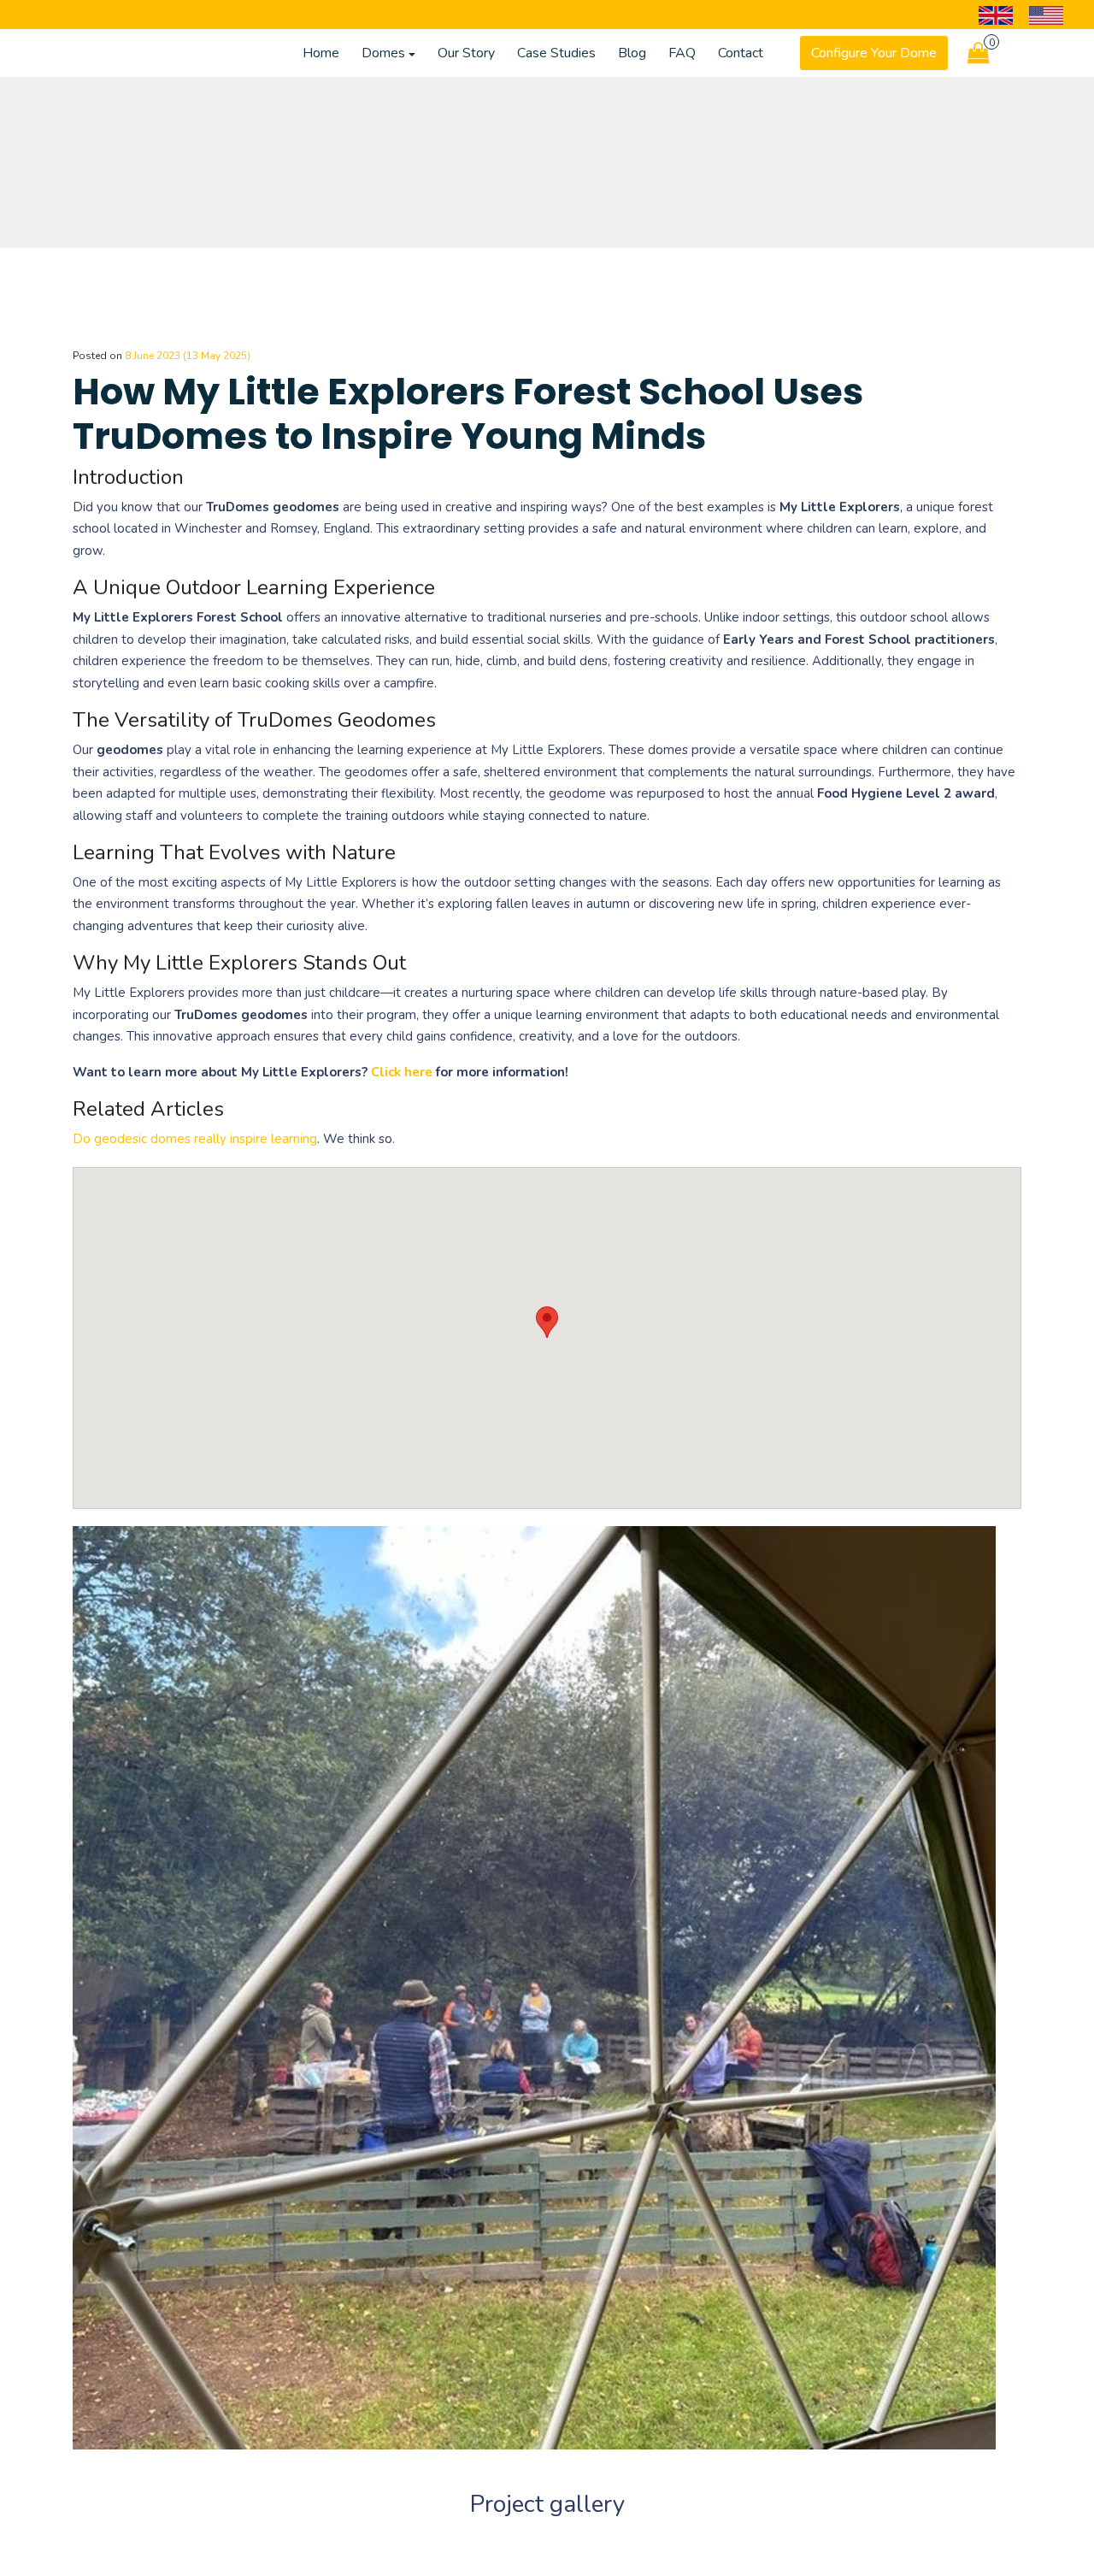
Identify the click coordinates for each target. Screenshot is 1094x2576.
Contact (741, 53)
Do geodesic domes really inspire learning (195, 1139)
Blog (632, 53)
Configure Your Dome (874, 53)
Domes (383, 53)
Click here (402, 1072)
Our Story (466, 53)
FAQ (682, 53)
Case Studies (556, 53)
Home (321, 53)
